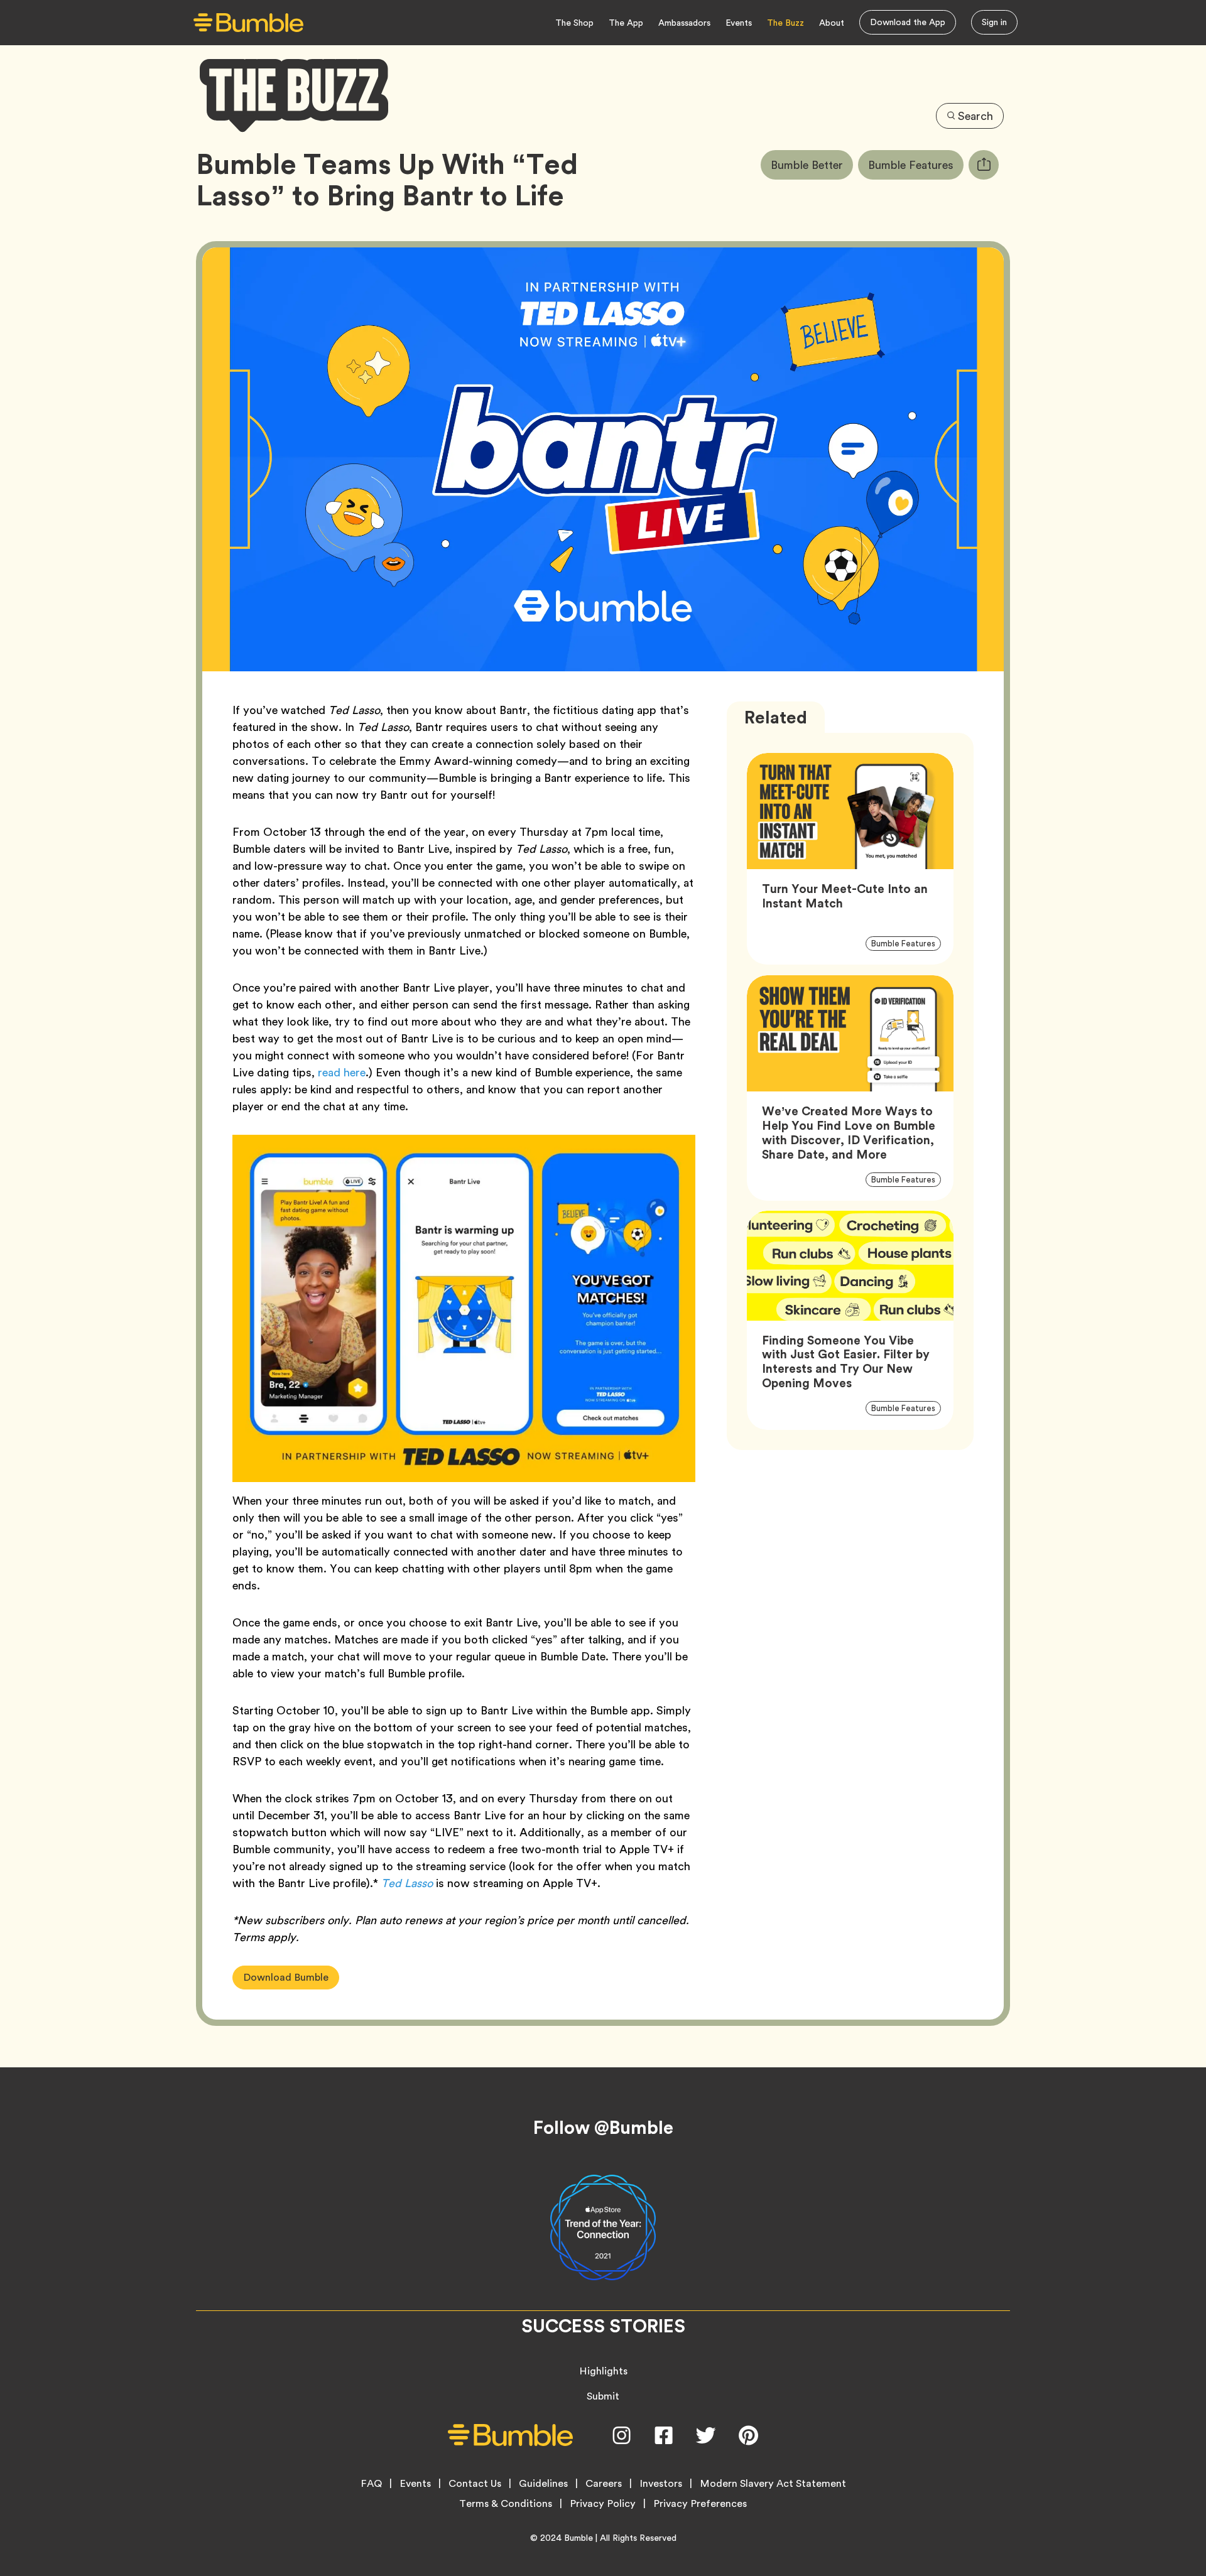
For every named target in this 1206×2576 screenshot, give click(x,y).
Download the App (908, 22)
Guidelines (543, 2484)
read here (342, 1072)
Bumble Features (916, 165)
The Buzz (785, 23)
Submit (603, 2396)
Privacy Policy (603, 2504)
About (832, 23)
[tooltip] (984, 165)
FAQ (371, 2484)
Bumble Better (812, 165)
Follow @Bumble (603, 2128)
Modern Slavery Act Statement (773, 2484)
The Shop (574, 23)
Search (975, 116)
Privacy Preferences (700, 2504)
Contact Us (475, 2484)
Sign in (994, 22)
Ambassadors (684, 23)
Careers (604, 2484)
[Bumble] (248, 23)
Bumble (579, 2538)
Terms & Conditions (506, 2504)
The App (626, 23)
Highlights (603, 2371)
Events (739, 23)
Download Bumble (286, 1977)
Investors (661, 2484)
